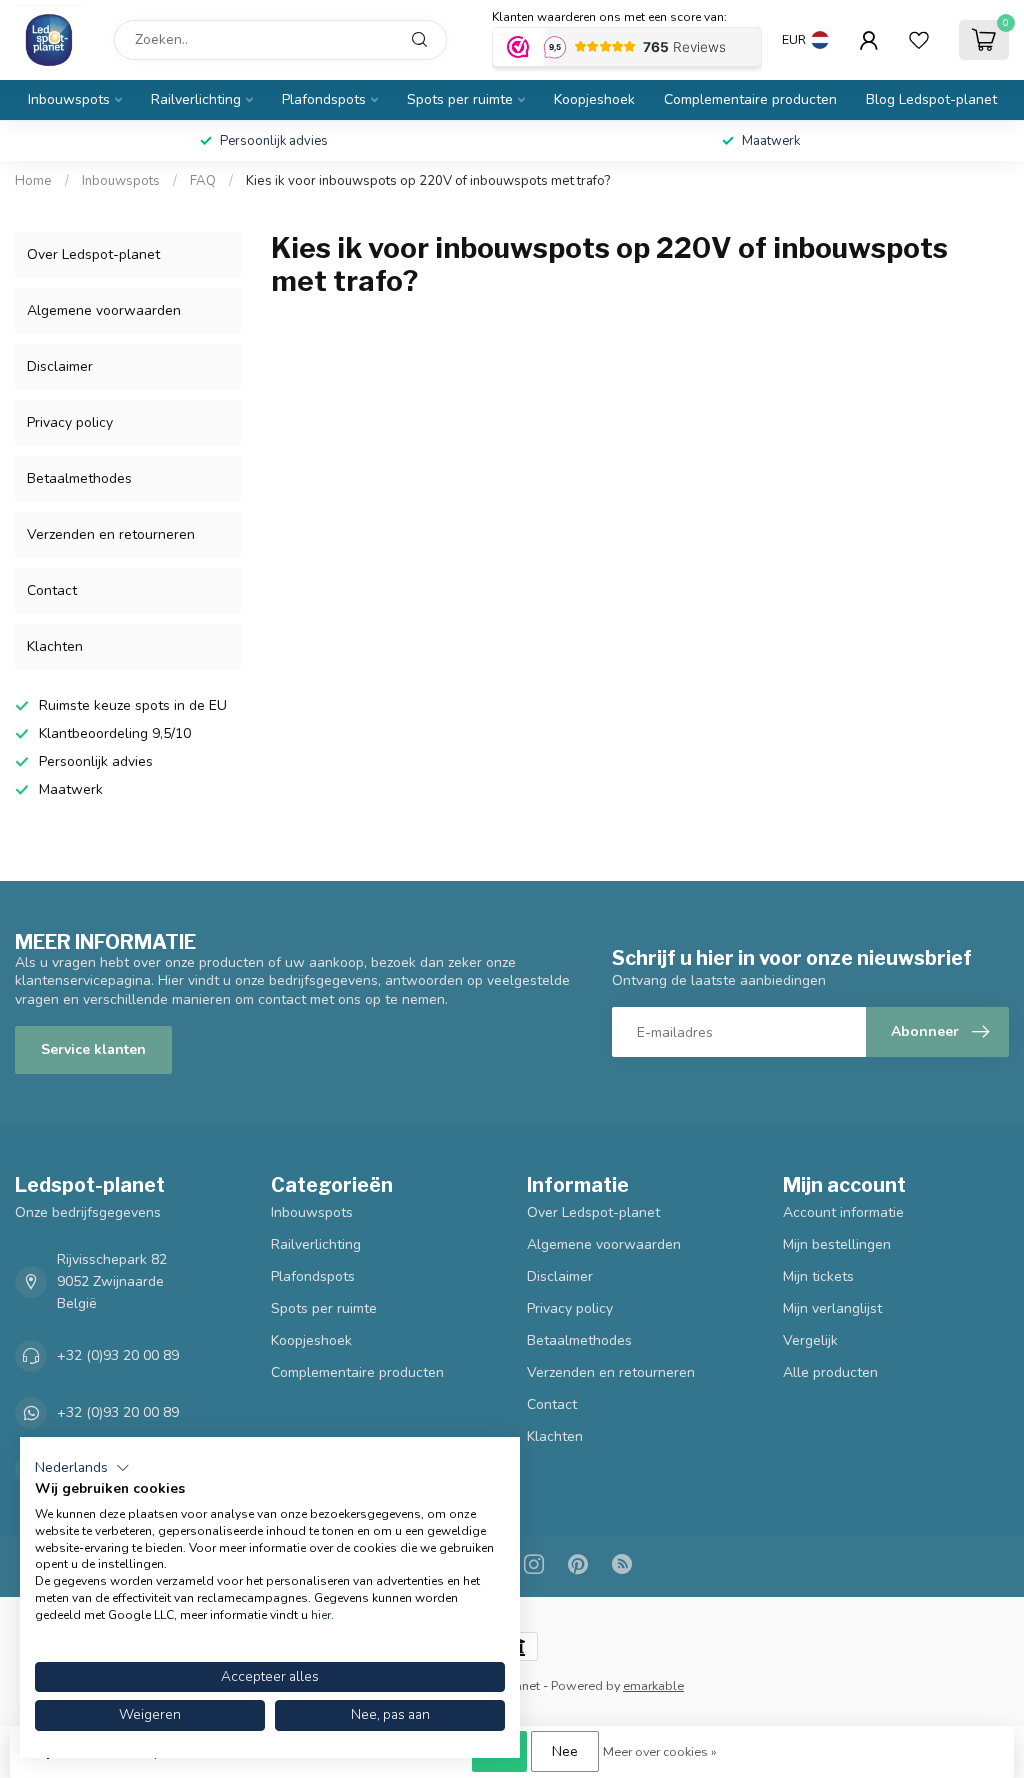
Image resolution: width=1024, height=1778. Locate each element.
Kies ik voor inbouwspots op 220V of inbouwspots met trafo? (428, 181)
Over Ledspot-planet (93, 254)
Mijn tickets (818, 1276)
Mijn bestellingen (837, 1244)
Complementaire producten (750, 99)
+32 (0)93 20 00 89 (118, 1355)
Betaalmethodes (79, 478)
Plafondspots (324, 99)
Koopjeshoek (594, 99)
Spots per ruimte (460, 99)
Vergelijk (810, 1340)
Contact (52, 590)
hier (321, 1615)
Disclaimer (60, 366)
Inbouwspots (69, 99)
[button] (82, 1468)
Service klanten (93, 1049)
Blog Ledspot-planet (931, 99)
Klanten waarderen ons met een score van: (609, 17)
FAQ (203, 181)
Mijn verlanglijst (832, 1308)
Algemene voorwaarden (104, 310)
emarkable (653, 1685)
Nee (565, 1751)
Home (33, 181)
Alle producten (830, 1372)
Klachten (55, 646)
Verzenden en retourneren (111, 534)
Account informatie (843, 1212)
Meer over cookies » (660, 1751)
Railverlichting (196, 99)
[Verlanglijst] (919, 40)
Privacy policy (70, 422)
